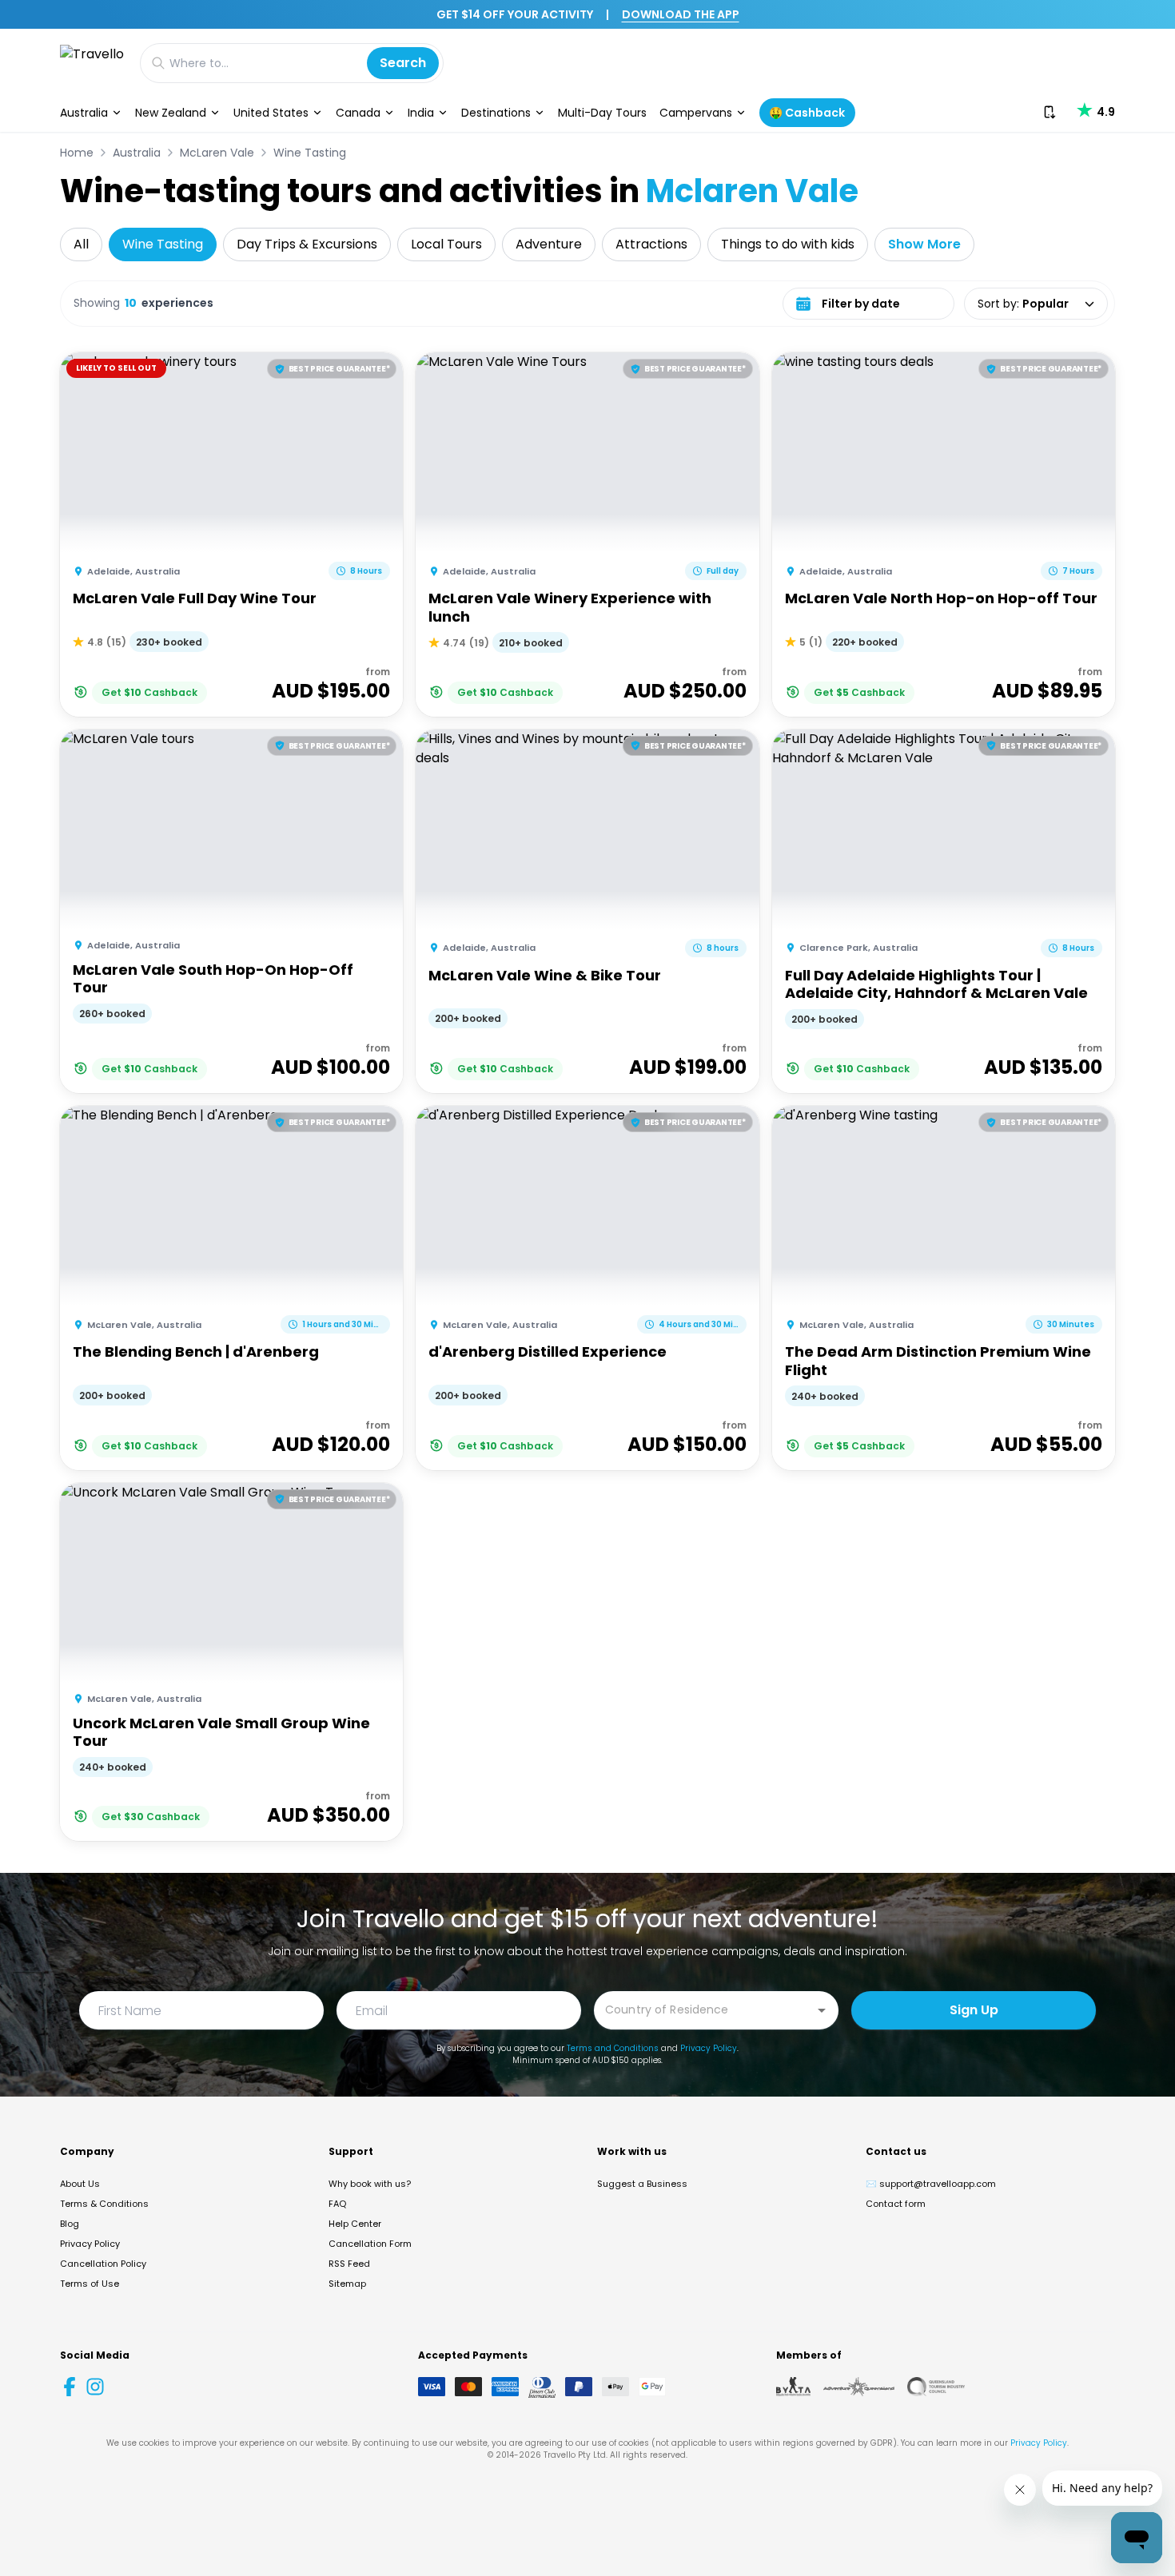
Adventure (549, 244)
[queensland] (936, 2387)
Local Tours (446, 244)
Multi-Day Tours (602, 113)
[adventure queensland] (859, 2387)
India (421, 113)
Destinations (496, 113)
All (81, 244)
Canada (358, 113)
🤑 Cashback (807, 113)
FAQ (337, 2204)
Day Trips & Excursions (307, 244)
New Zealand (171, 113)
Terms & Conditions (104, 2204)
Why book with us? (370, 2184)
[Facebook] (70, 2387)
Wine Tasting (310, 153)
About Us (80, 2184)
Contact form (896, 2204)
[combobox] (704, 2009)
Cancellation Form (370, 2244)
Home (77, 153)
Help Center (355, 2224)
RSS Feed (349, 2264)
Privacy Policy (709, 2048)
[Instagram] (95, 2387)
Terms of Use (90, 2284)
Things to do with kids (788, 244)
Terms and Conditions (613, 2048)
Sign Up (974, 2010)
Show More (924, 244)
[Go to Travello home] (92, 63)
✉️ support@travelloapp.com (931, 2184)
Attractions (651, 244)
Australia (84, 113)
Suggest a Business (642, 2184)
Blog (70, 2224)
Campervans (696, 113)
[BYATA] (793, 2387)
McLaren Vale (217, 153)
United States (271, 113)
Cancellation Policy (103, 2264)
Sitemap (347, 2284)
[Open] (822, 2010)
